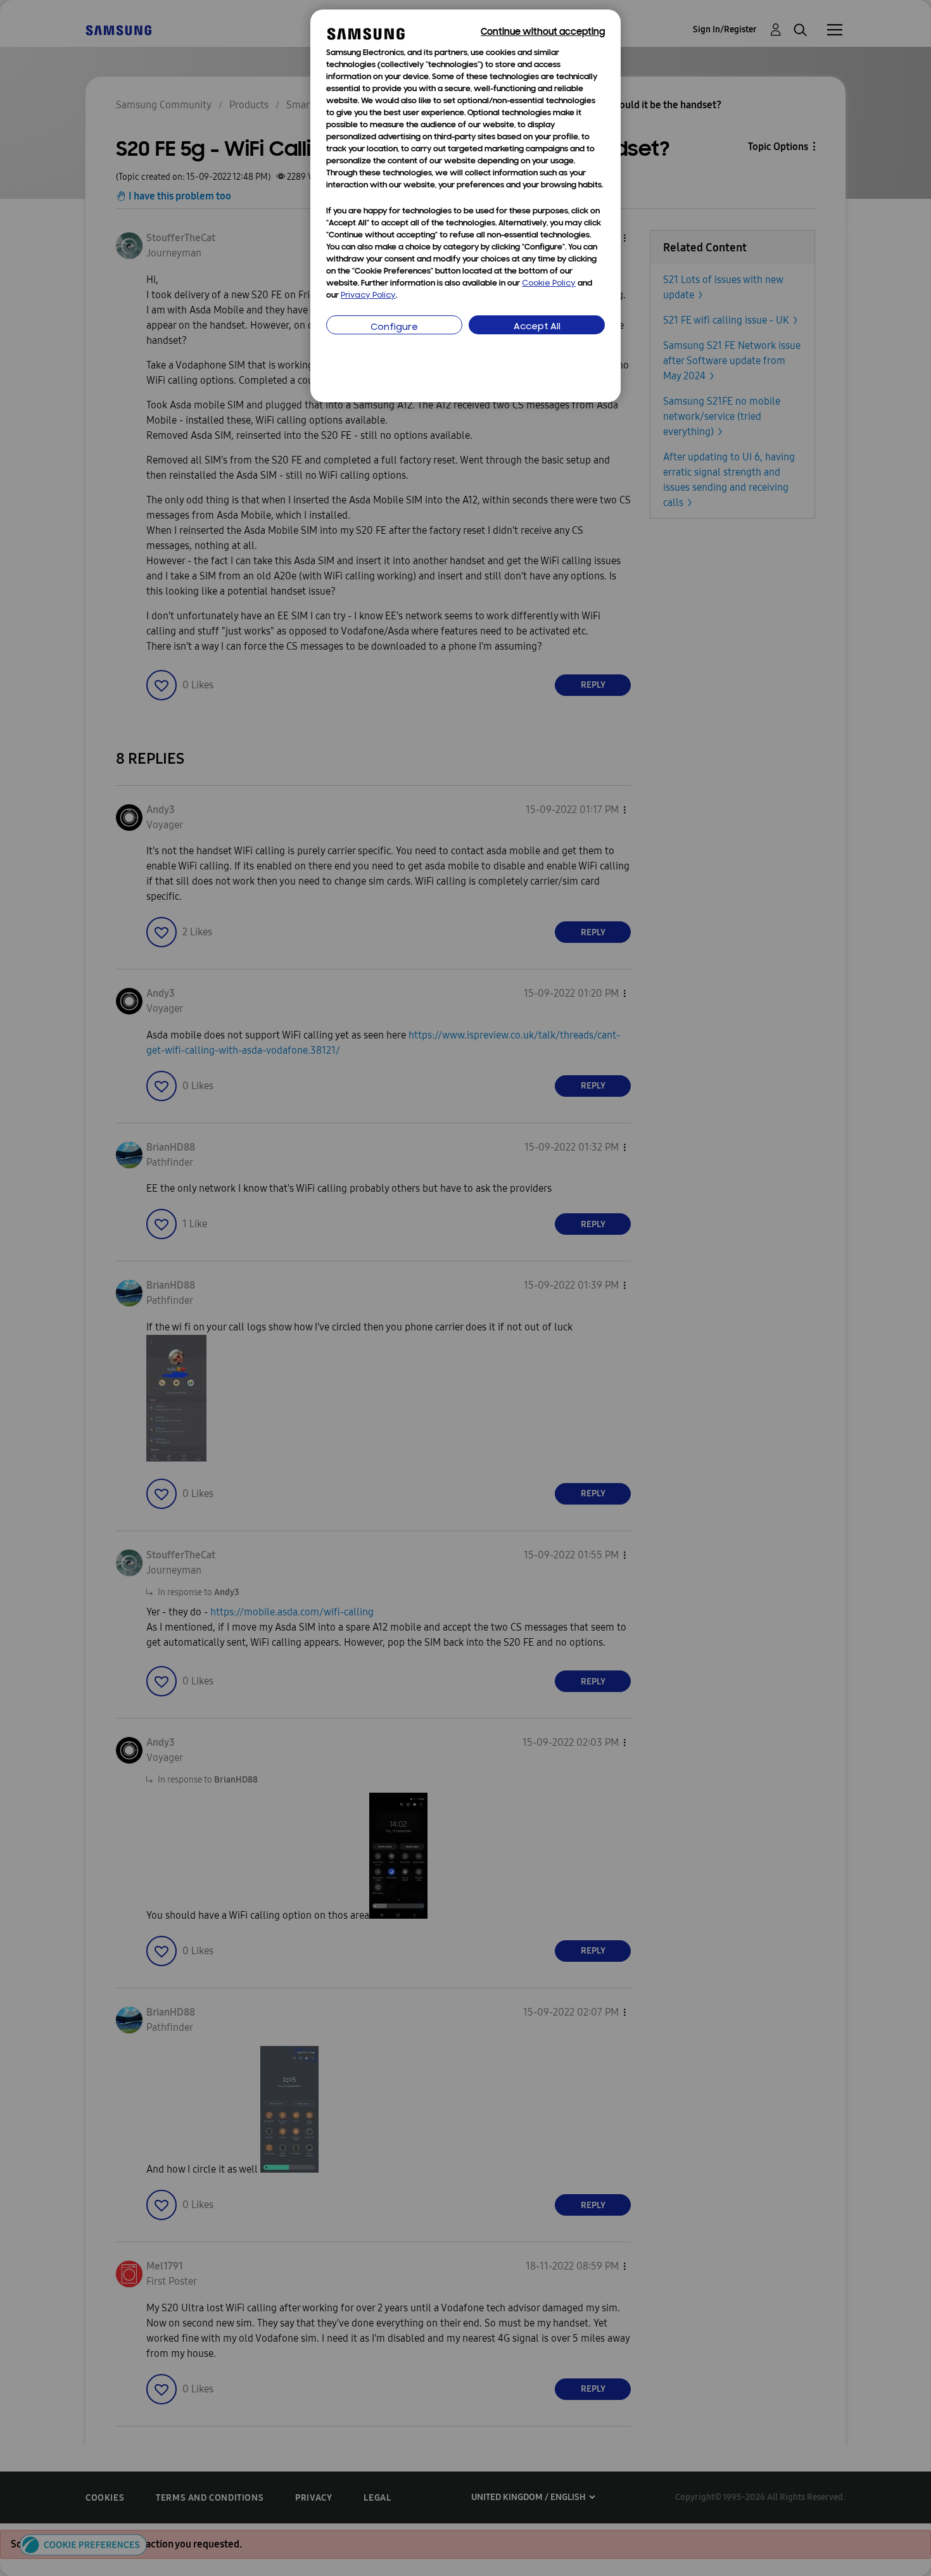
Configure (394, 328)
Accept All (537, 327)
